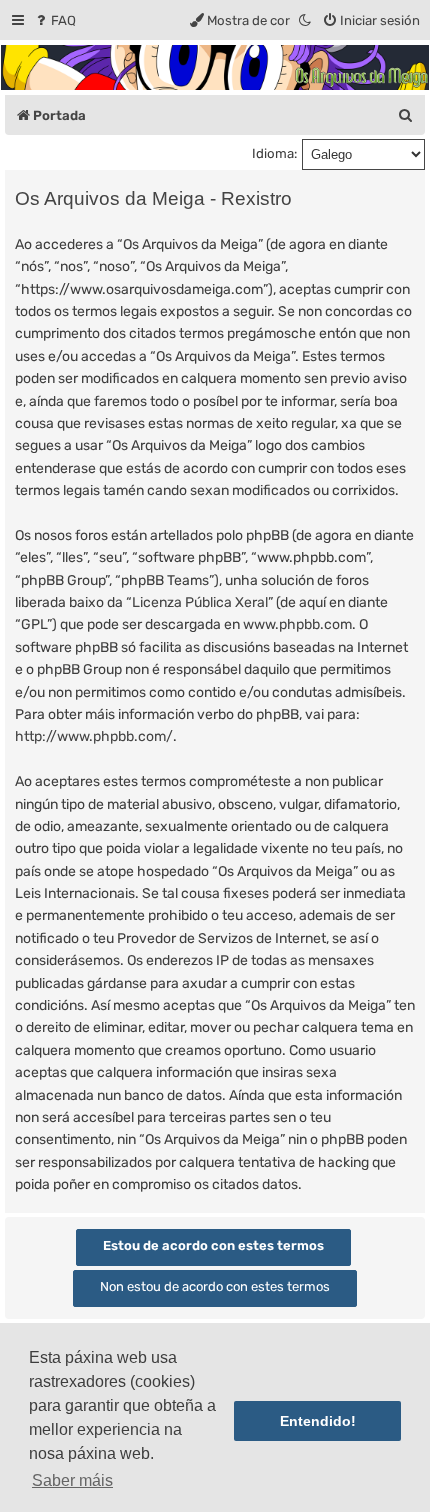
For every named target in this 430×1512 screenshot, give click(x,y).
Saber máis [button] (72, 1480)
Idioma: (274, 153)
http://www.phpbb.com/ (94, 736)
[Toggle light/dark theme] (306, 20)
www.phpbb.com (297, 624)
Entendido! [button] (318, 1421)
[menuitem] (54, 20)
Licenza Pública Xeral (200, 602)
